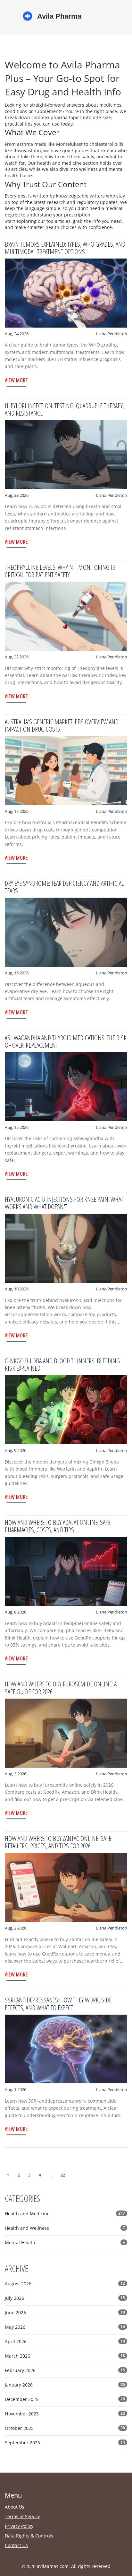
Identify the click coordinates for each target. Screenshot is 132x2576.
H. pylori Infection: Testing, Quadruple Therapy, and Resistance (64, 409)
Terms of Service (23, 2516)
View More (16, 380)
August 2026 (65, 2284)
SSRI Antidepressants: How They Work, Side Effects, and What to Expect (58, 2004)
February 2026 (65, 2370)
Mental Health (65, 2242)
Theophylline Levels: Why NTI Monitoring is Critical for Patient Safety (60, 571)
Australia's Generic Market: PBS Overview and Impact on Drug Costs (62, 725)
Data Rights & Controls (29, 2536)
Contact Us (16, 2545)
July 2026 (65, 2298)
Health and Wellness (65, 2228)
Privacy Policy (19, 2526)
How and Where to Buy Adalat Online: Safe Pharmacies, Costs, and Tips (58, 1526)
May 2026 (65, 2327)
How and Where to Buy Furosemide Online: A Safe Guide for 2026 (61, 1688)
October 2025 (65, 2428)
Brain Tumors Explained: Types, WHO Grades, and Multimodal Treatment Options (65, 248)
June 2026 (65, 2312)
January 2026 (65, 2385)
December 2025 (65, 2399)
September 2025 (65, 2443)
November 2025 (65, 2414)
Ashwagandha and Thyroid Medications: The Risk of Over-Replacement (66, 1041)
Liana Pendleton (112, 334)
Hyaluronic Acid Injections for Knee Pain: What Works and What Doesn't (64, 1203)
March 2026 (65, 2356)
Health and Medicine (65, 2214)
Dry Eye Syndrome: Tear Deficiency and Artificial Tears (64, 887)
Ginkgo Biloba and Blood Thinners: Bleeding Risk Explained (62, 1364)
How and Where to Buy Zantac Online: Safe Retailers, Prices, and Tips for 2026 (58, 1842)
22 (63, 2175)
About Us (15, 2507)
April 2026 (65, 2341)
